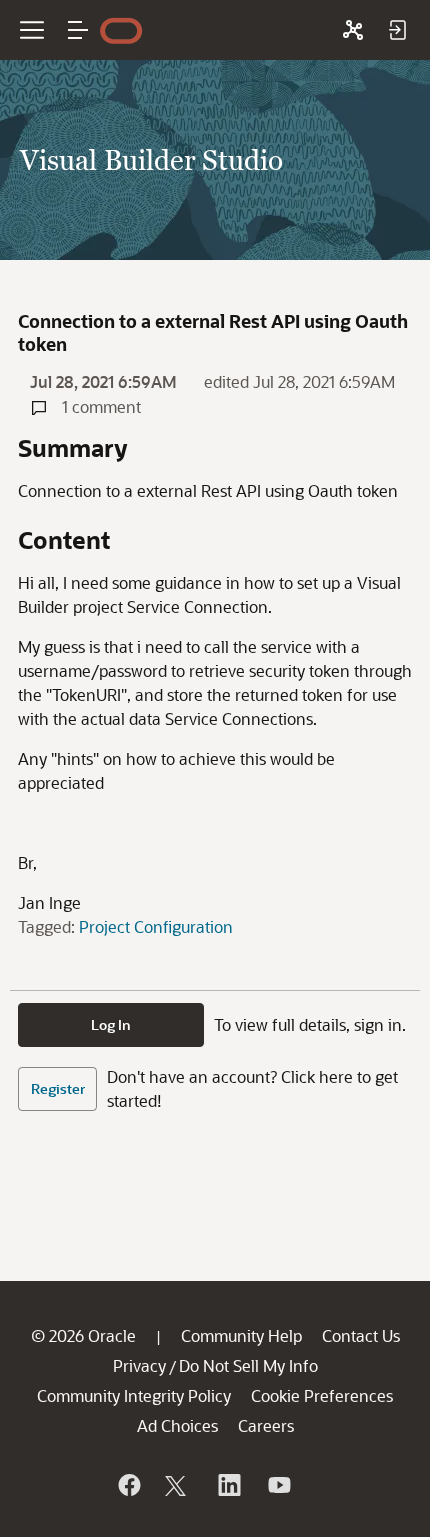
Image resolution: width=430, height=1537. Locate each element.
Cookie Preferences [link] (322, 1395)
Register (58, 1088)
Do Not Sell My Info (248, 1365)
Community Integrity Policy (134, 1395)
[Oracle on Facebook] (128, 1485)
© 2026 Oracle (83, 1335)
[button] (78, 30)
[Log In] (397, 30)
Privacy (139, 1365)
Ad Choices (177, 1425)
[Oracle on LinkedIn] (228, 1485)
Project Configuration (156, 926)
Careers (266, 1425)
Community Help (241, 1335)
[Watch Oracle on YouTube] (278, 1485)
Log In (111, 1024)
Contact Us (361, 1335)
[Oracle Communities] (353, 30)
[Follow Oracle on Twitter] (178, 1485)
